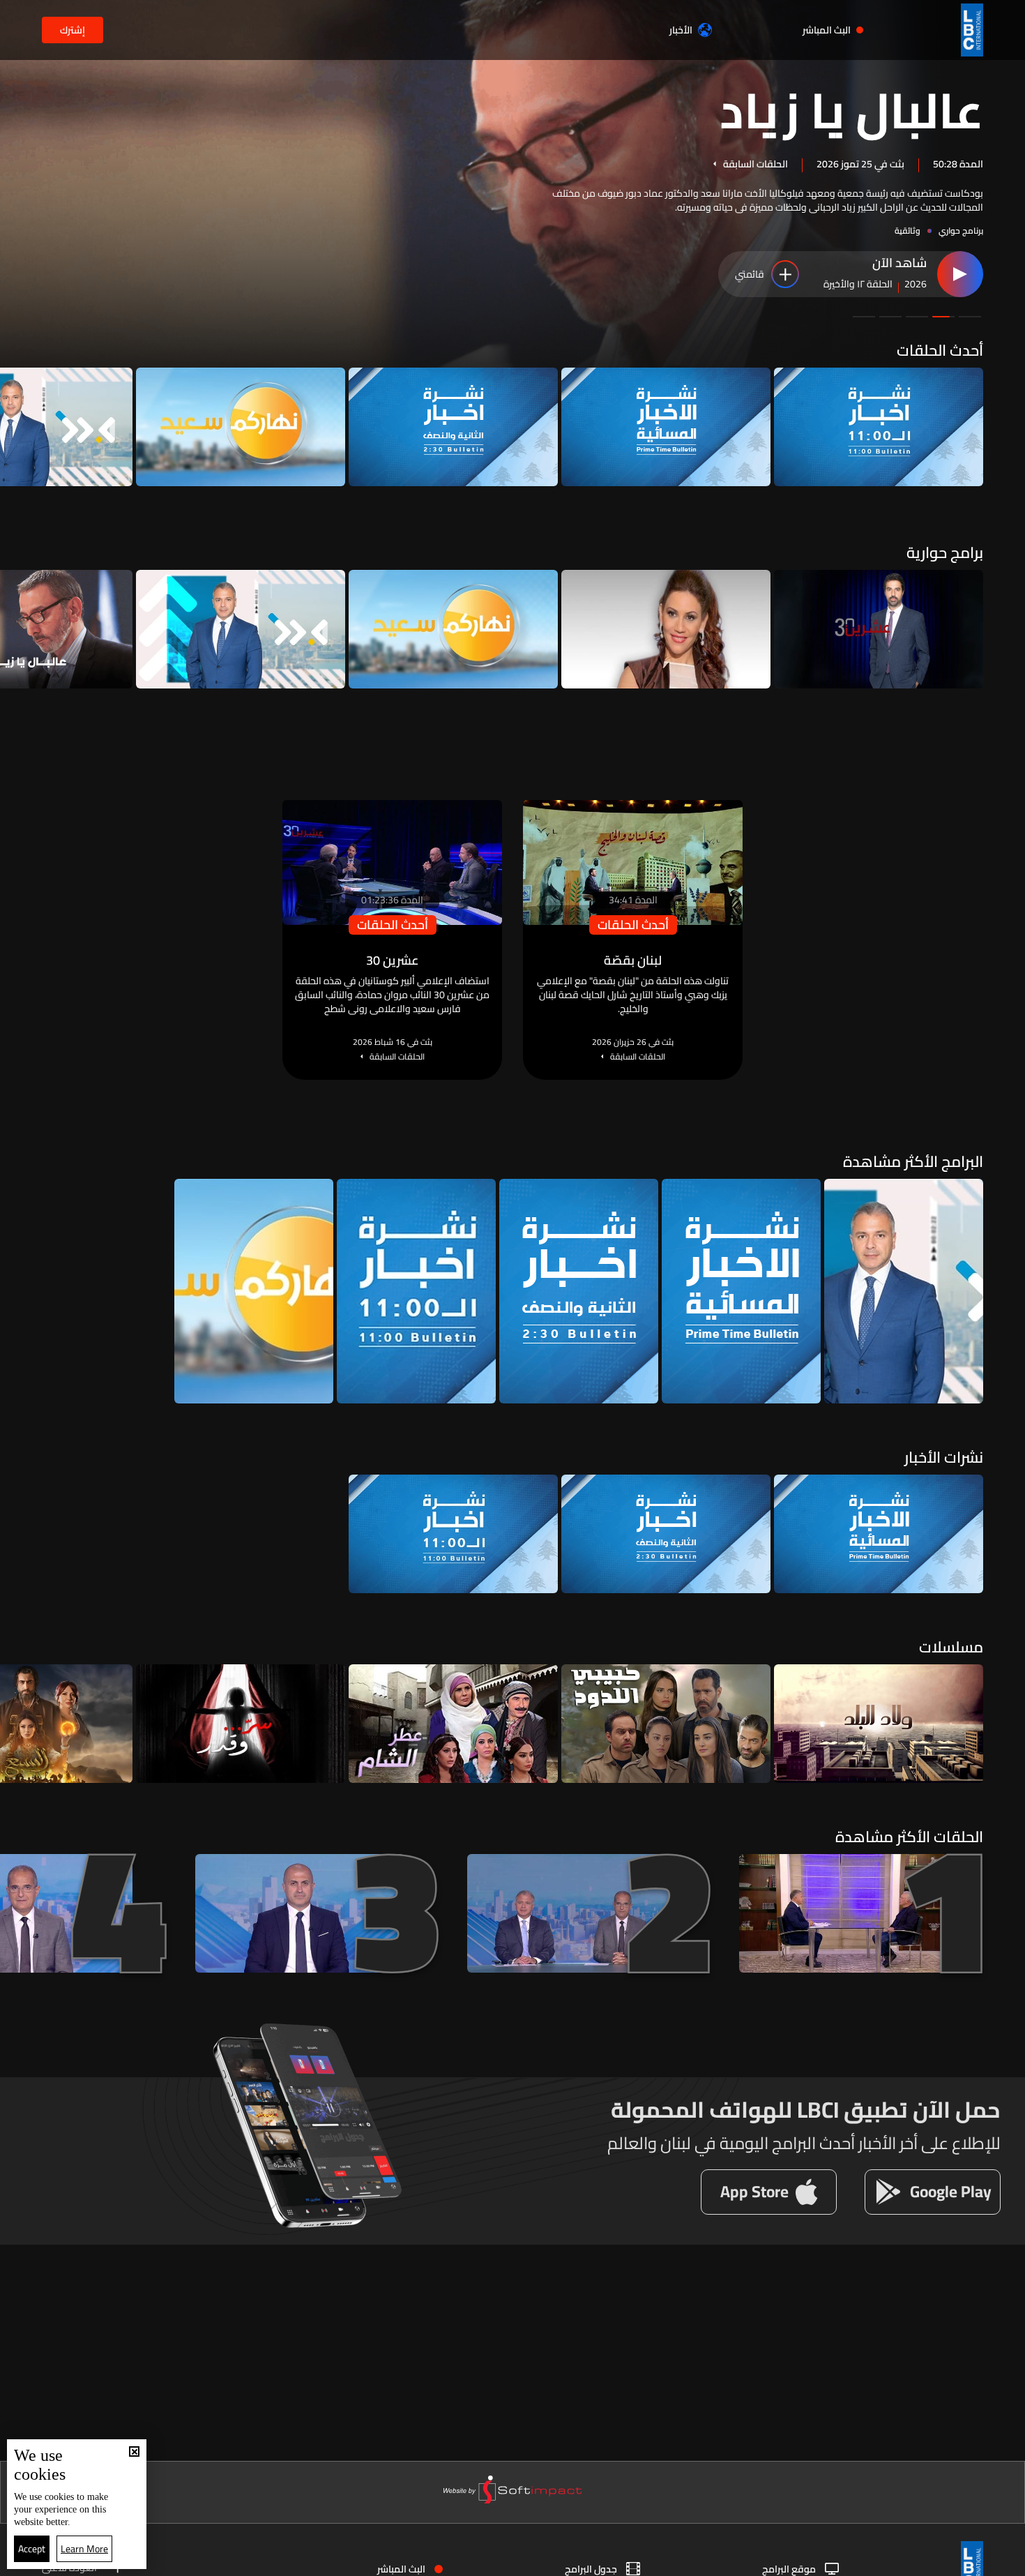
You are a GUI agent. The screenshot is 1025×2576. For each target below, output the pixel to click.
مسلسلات (951, 1647)
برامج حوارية (945, 552)
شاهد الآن (899, 264)
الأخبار (681, 30)
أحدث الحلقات (940, 350)
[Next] (17, 427)
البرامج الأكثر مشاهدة (913, 1161)
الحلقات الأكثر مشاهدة (909, 1837)
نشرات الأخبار (944, 1457)
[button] (970, 317)
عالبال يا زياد (851, 109)
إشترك (73, 30)
